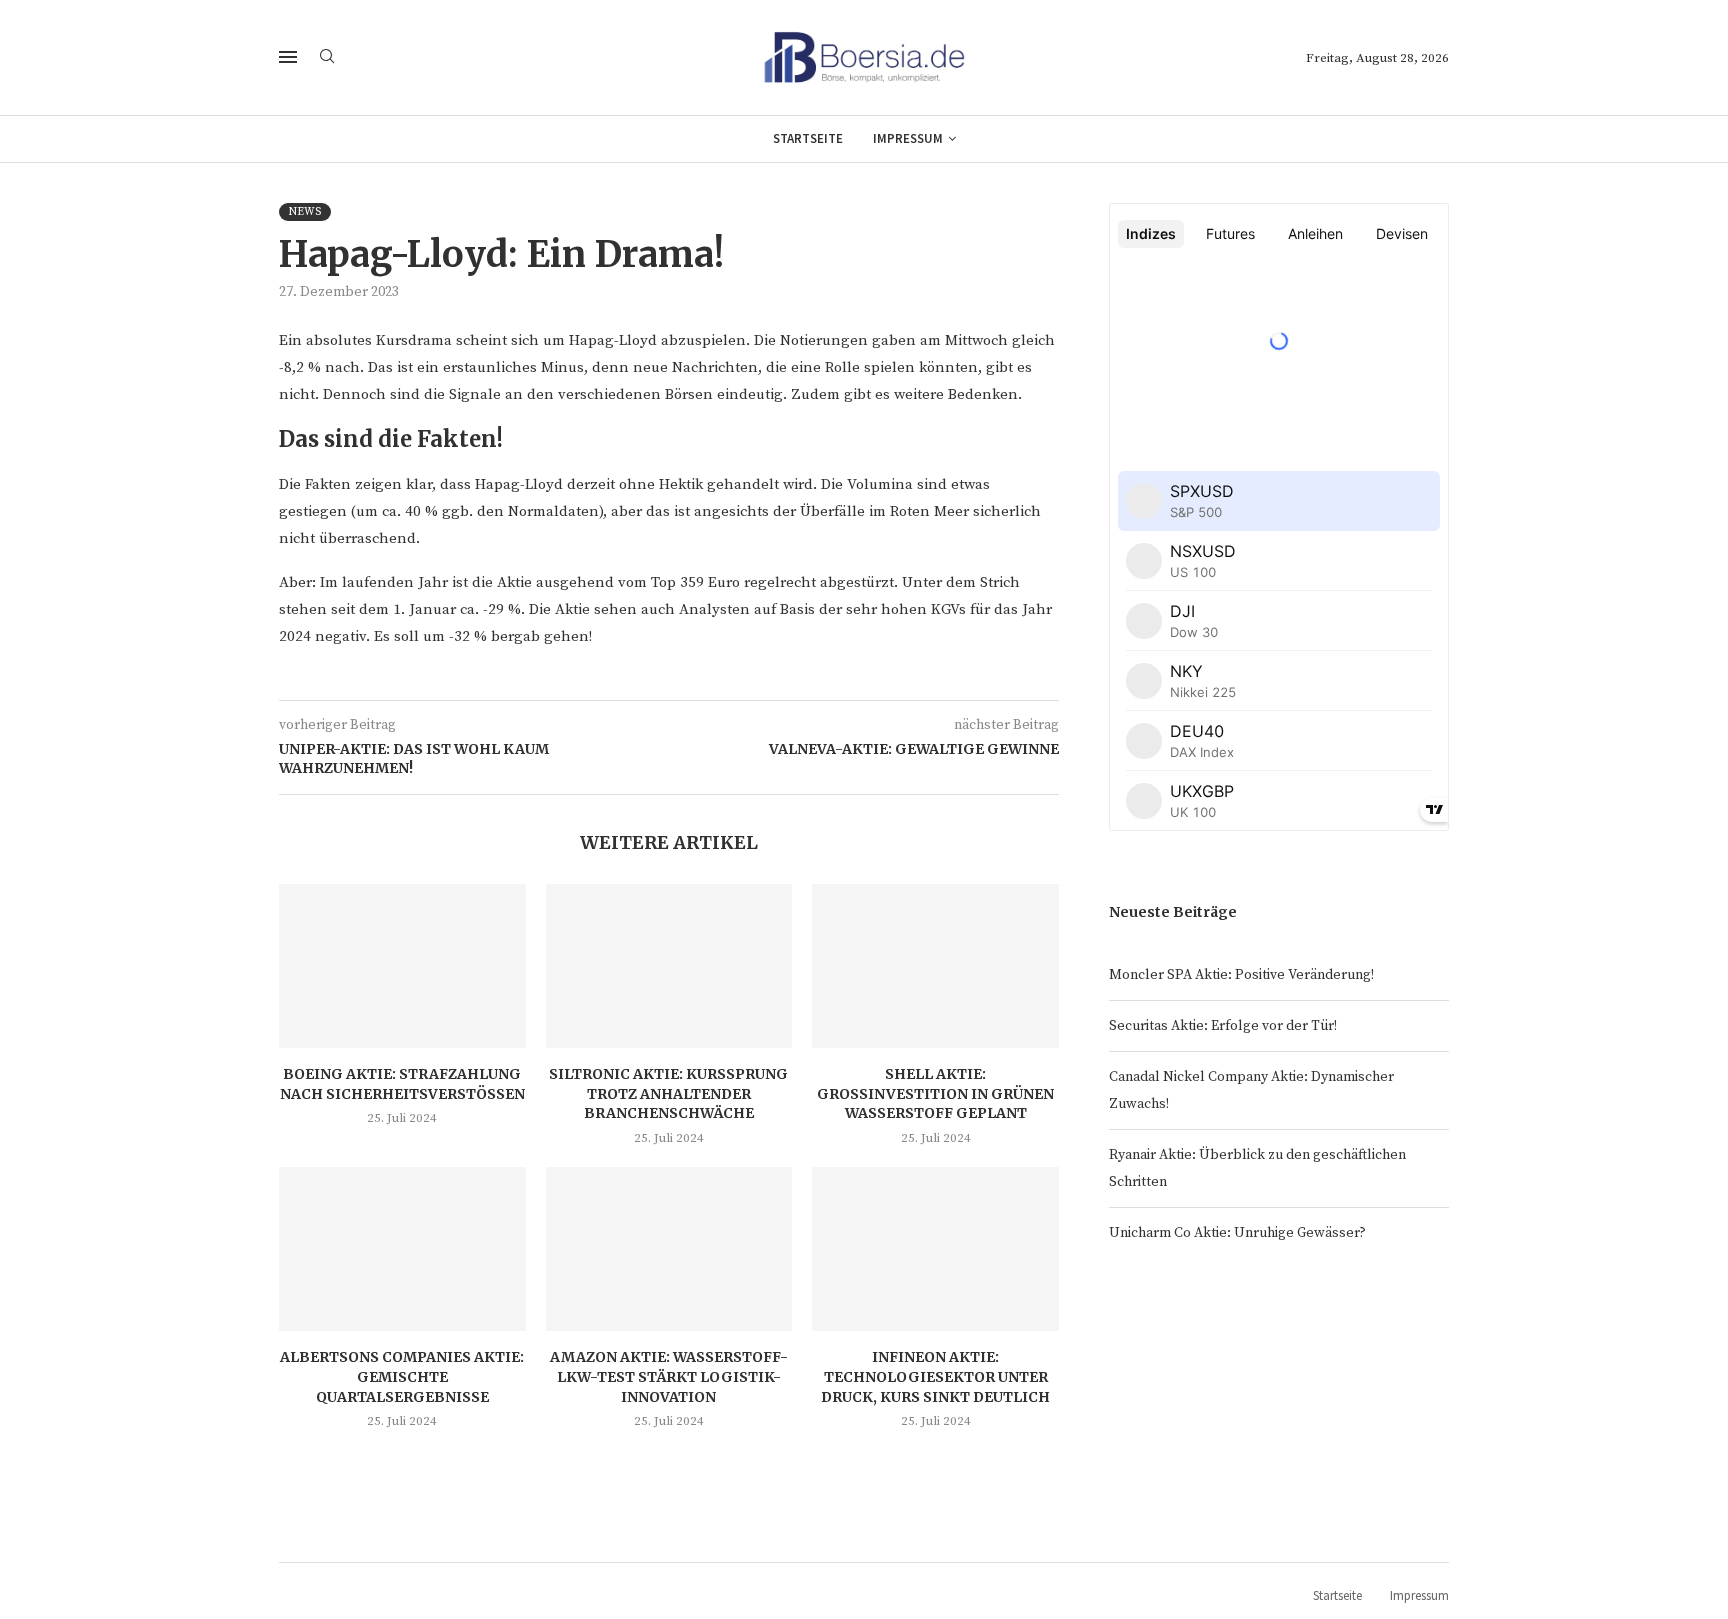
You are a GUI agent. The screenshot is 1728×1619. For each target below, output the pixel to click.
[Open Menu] (288, 57)
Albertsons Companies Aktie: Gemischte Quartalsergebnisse (402, 1376)
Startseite (808, 138)
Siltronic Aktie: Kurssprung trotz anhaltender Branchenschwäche (668, 1093)
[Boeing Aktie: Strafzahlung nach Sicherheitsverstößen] (402, 966)
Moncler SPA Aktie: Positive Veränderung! (1241, 975)
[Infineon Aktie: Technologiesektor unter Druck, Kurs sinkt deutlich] (935, 1249)
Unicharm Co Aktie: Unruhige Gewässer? (1237, 1233)
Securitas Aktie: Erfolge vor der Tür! (1223, 1026)
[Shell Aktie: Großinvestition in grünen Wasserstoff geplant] (935, 966)
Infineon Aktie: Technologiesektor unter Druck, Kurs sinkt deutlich (935, 1376)
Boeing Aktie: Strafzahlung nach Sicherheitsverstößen (402, 1084)
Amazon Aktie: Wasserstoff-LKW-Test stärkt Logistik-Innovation (669, 1376)
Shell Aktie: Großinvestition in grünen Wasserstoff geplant (935, 1093)
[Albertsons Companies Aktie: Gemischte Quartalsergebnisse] (402, 1249)
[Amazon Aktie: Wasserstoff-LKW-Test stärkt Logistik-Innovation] (669, 1249)
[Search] (327, 58)
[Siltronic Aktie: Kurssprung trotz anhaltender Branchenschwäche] (669, 966)
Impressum (908, 138)
